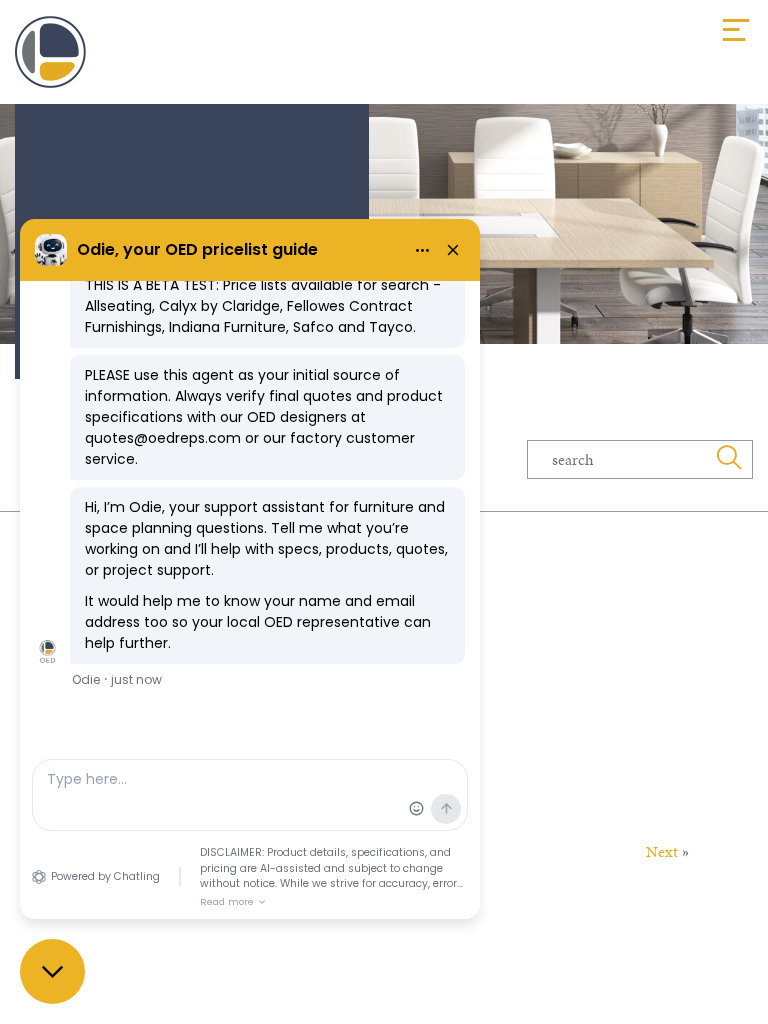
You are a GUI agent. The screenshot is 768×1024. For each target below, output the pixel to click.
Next (662, 851)
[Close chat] (52, 971)
